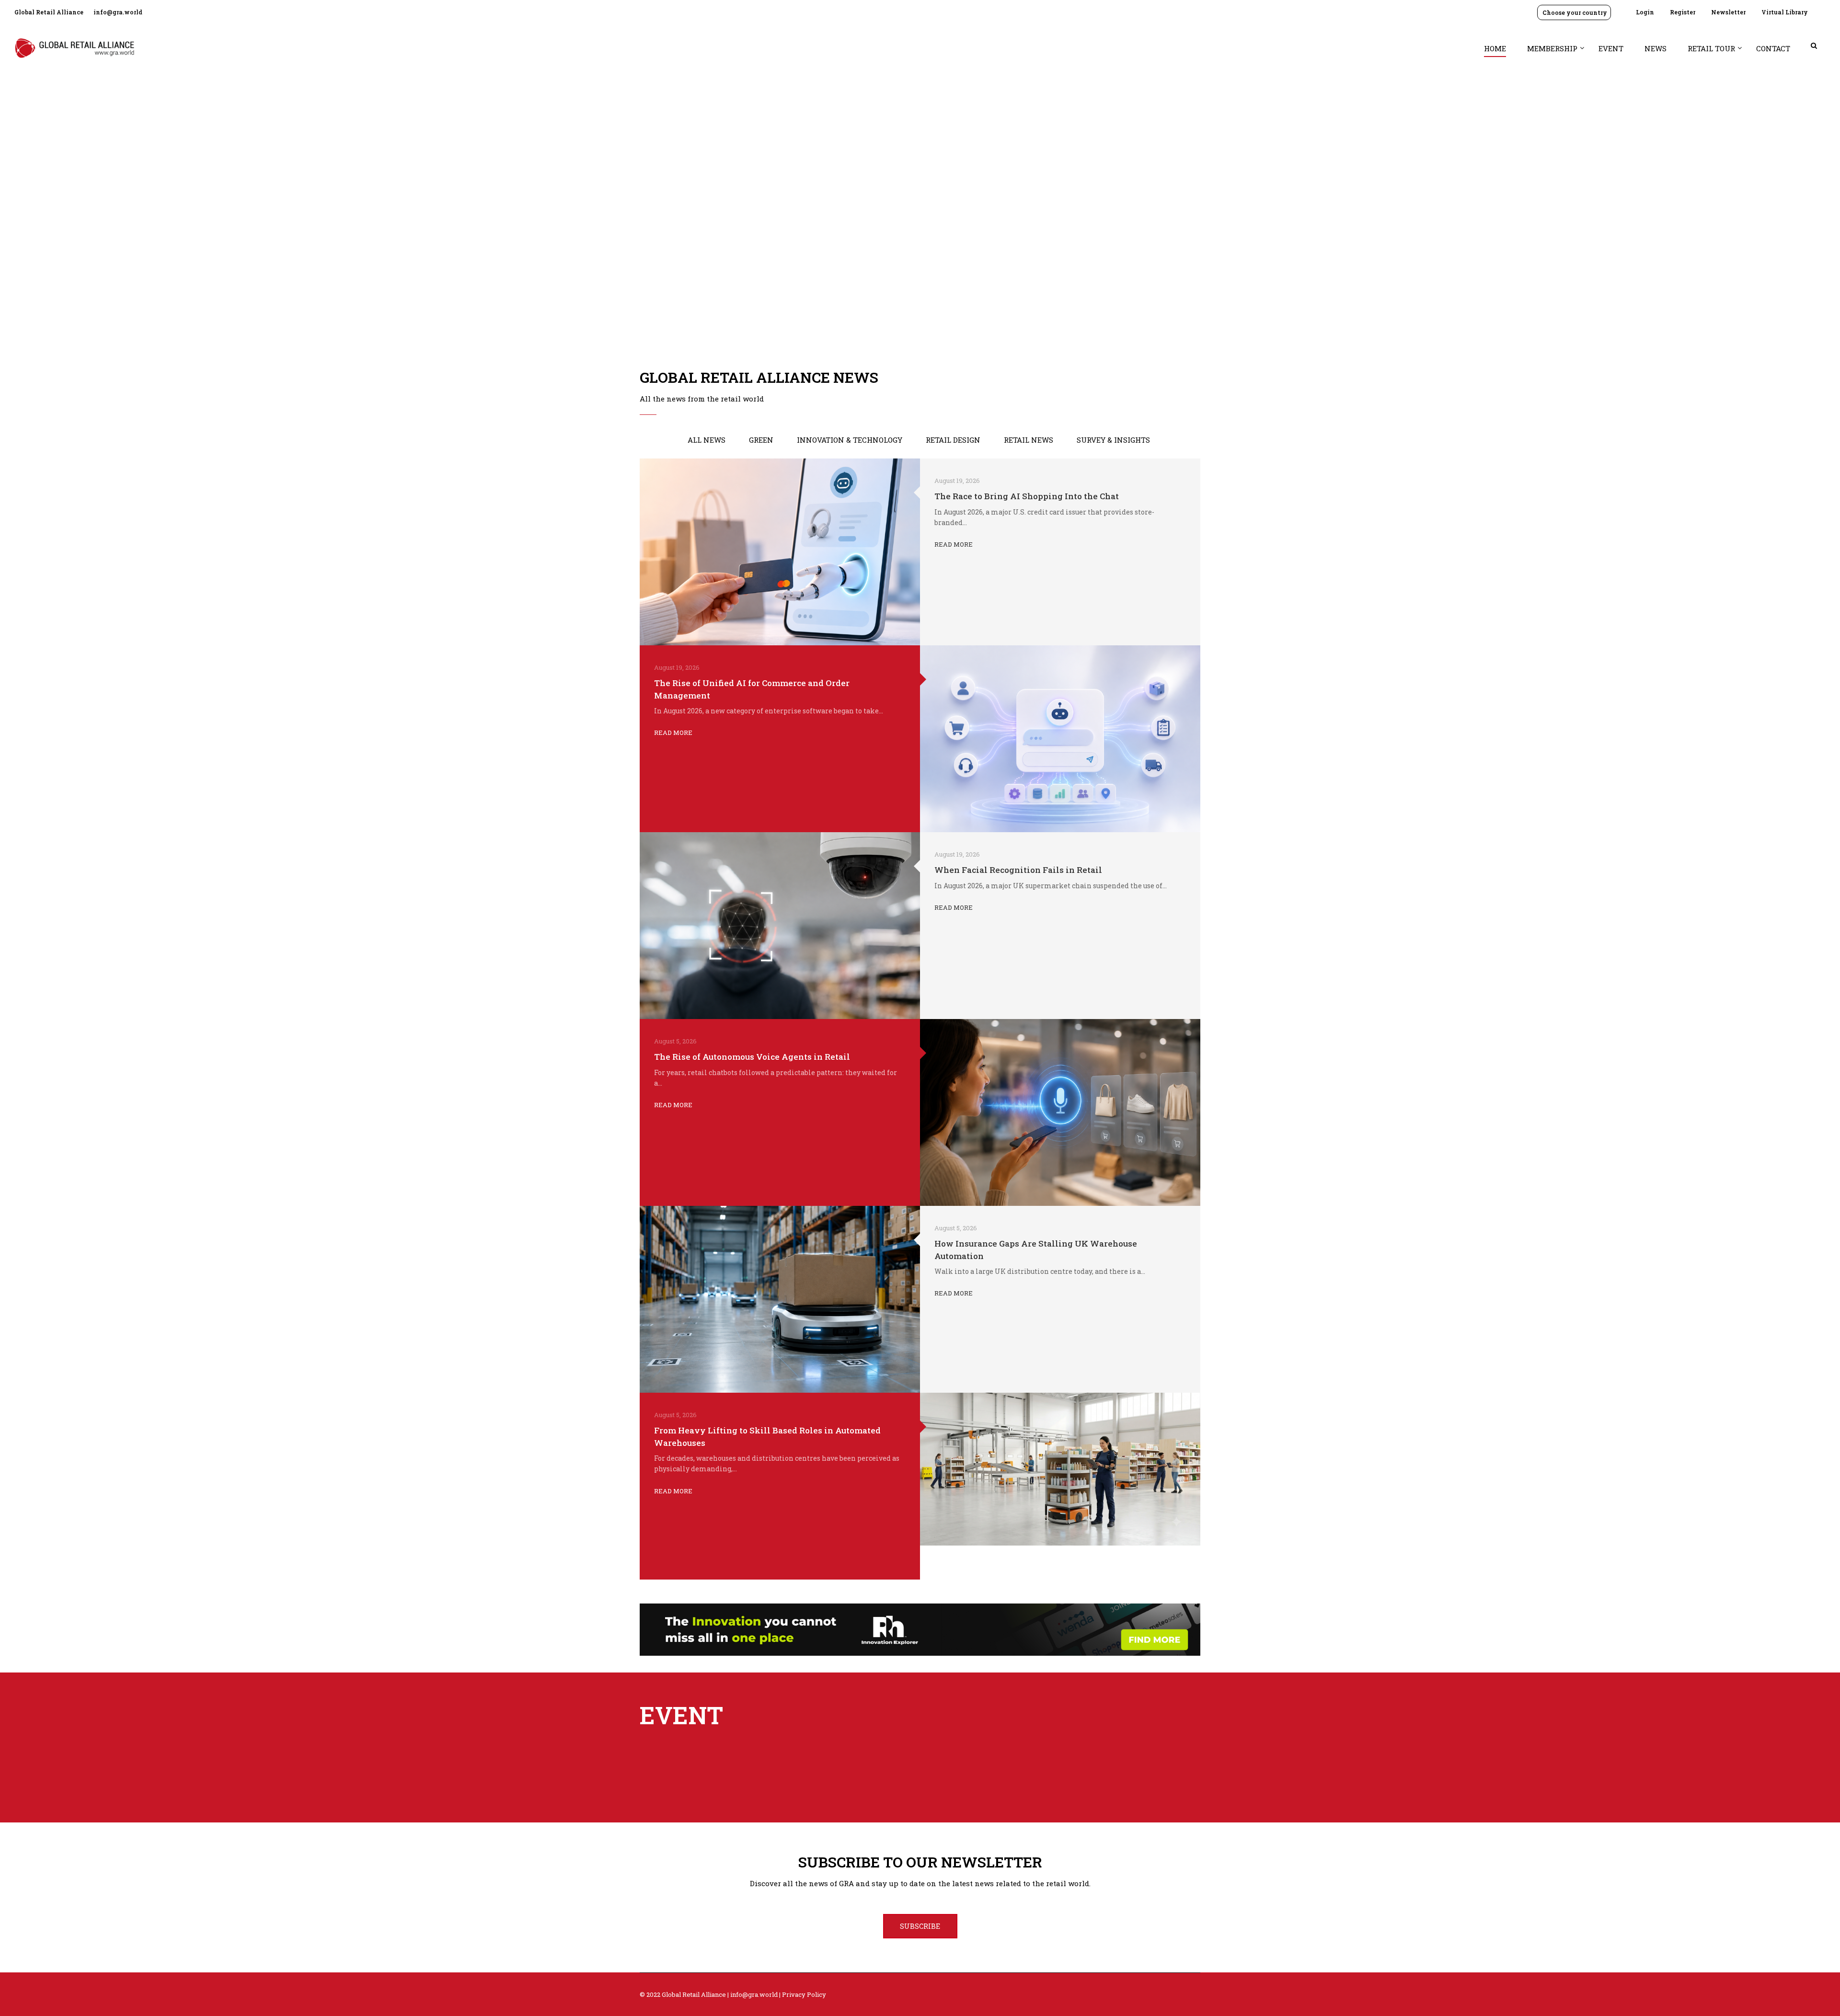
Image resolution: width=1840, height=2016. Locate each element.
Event (1611, 48)
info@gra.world (118, 12)
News (1656, 48)
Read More (954, 544)
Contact (1773, 48)
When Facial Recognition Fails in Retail (1018, 870)
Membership (1552, 48)
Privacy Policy (804, 1994)
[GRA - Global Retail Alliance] (74, 52)
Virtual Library (1785, 12)
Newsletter (1728, 12)
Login (1645, 12)
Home (1495, 48)
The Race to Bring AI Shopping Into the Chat (1027, 496)
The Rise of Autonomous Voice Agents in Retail (752, 1057)
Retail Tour (1711, 48)
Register (1683, 12)
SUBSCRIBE (920, 1926)
